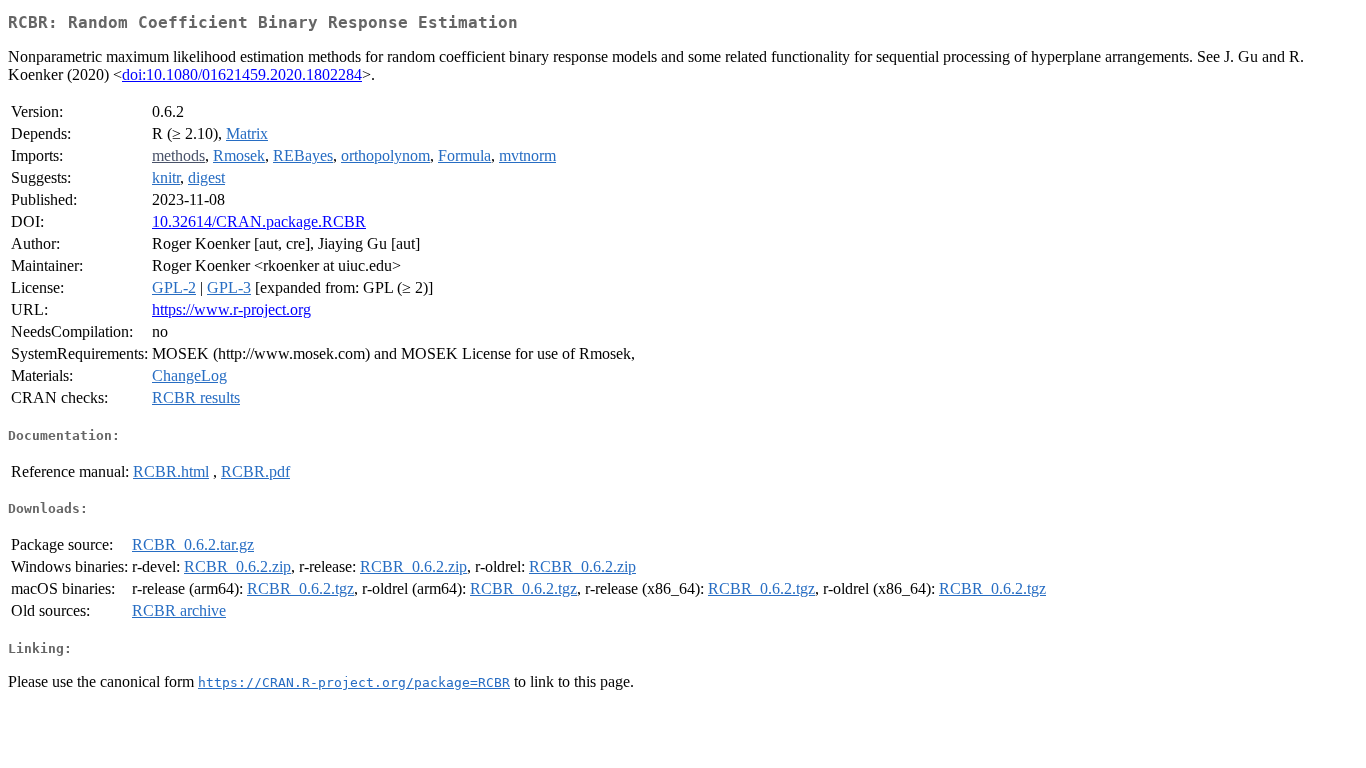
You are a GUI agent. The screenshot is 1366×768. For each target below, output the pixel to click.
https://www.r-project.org (231, 309)
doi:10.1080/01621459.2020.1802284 (242, 74)
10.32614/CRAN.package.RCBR (259, 221)
